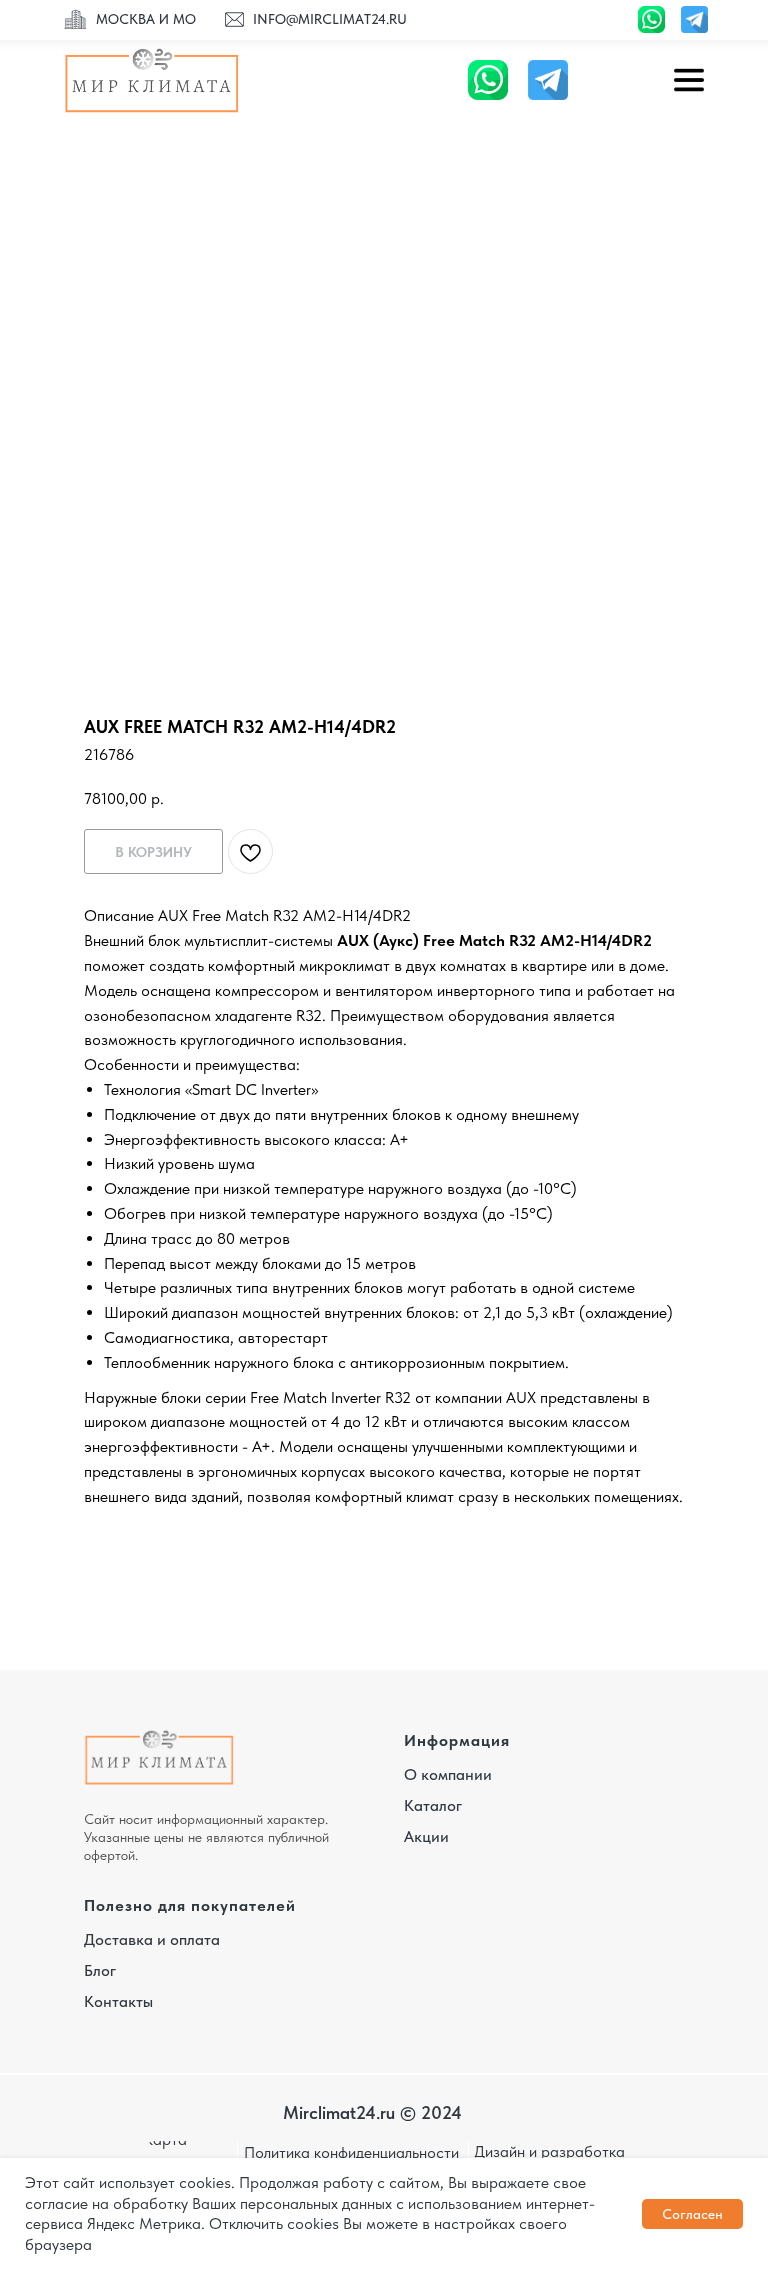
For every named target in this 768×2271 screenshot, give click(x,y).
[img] (75, 20)
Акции (426, 1836)
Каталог (433, 1805)
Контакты (118, 2001)
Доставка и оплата (152, 1939)
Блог (100, 1970)
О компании (448, 1774)
